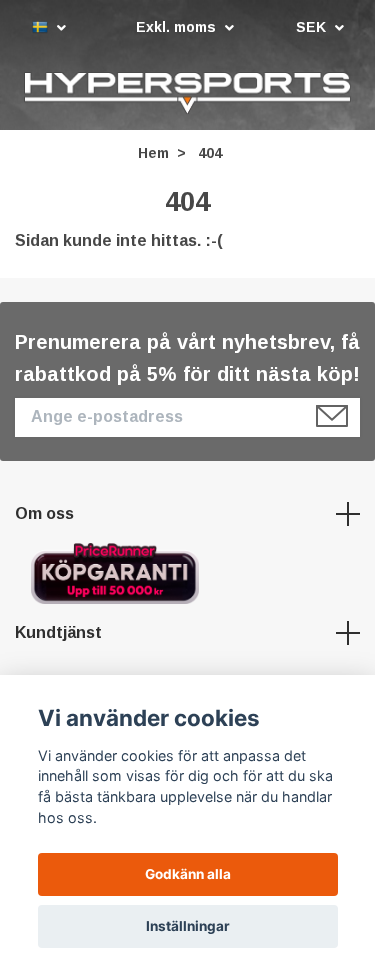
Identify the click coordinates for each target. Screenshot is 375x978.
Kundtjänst (58, 634)
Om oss (44, 516)
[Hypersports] (187, 94)
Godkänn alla (188, 874)
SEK (313, 27)
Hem (153, 155)
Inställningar (188, 926)
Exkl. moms (178, 27)
